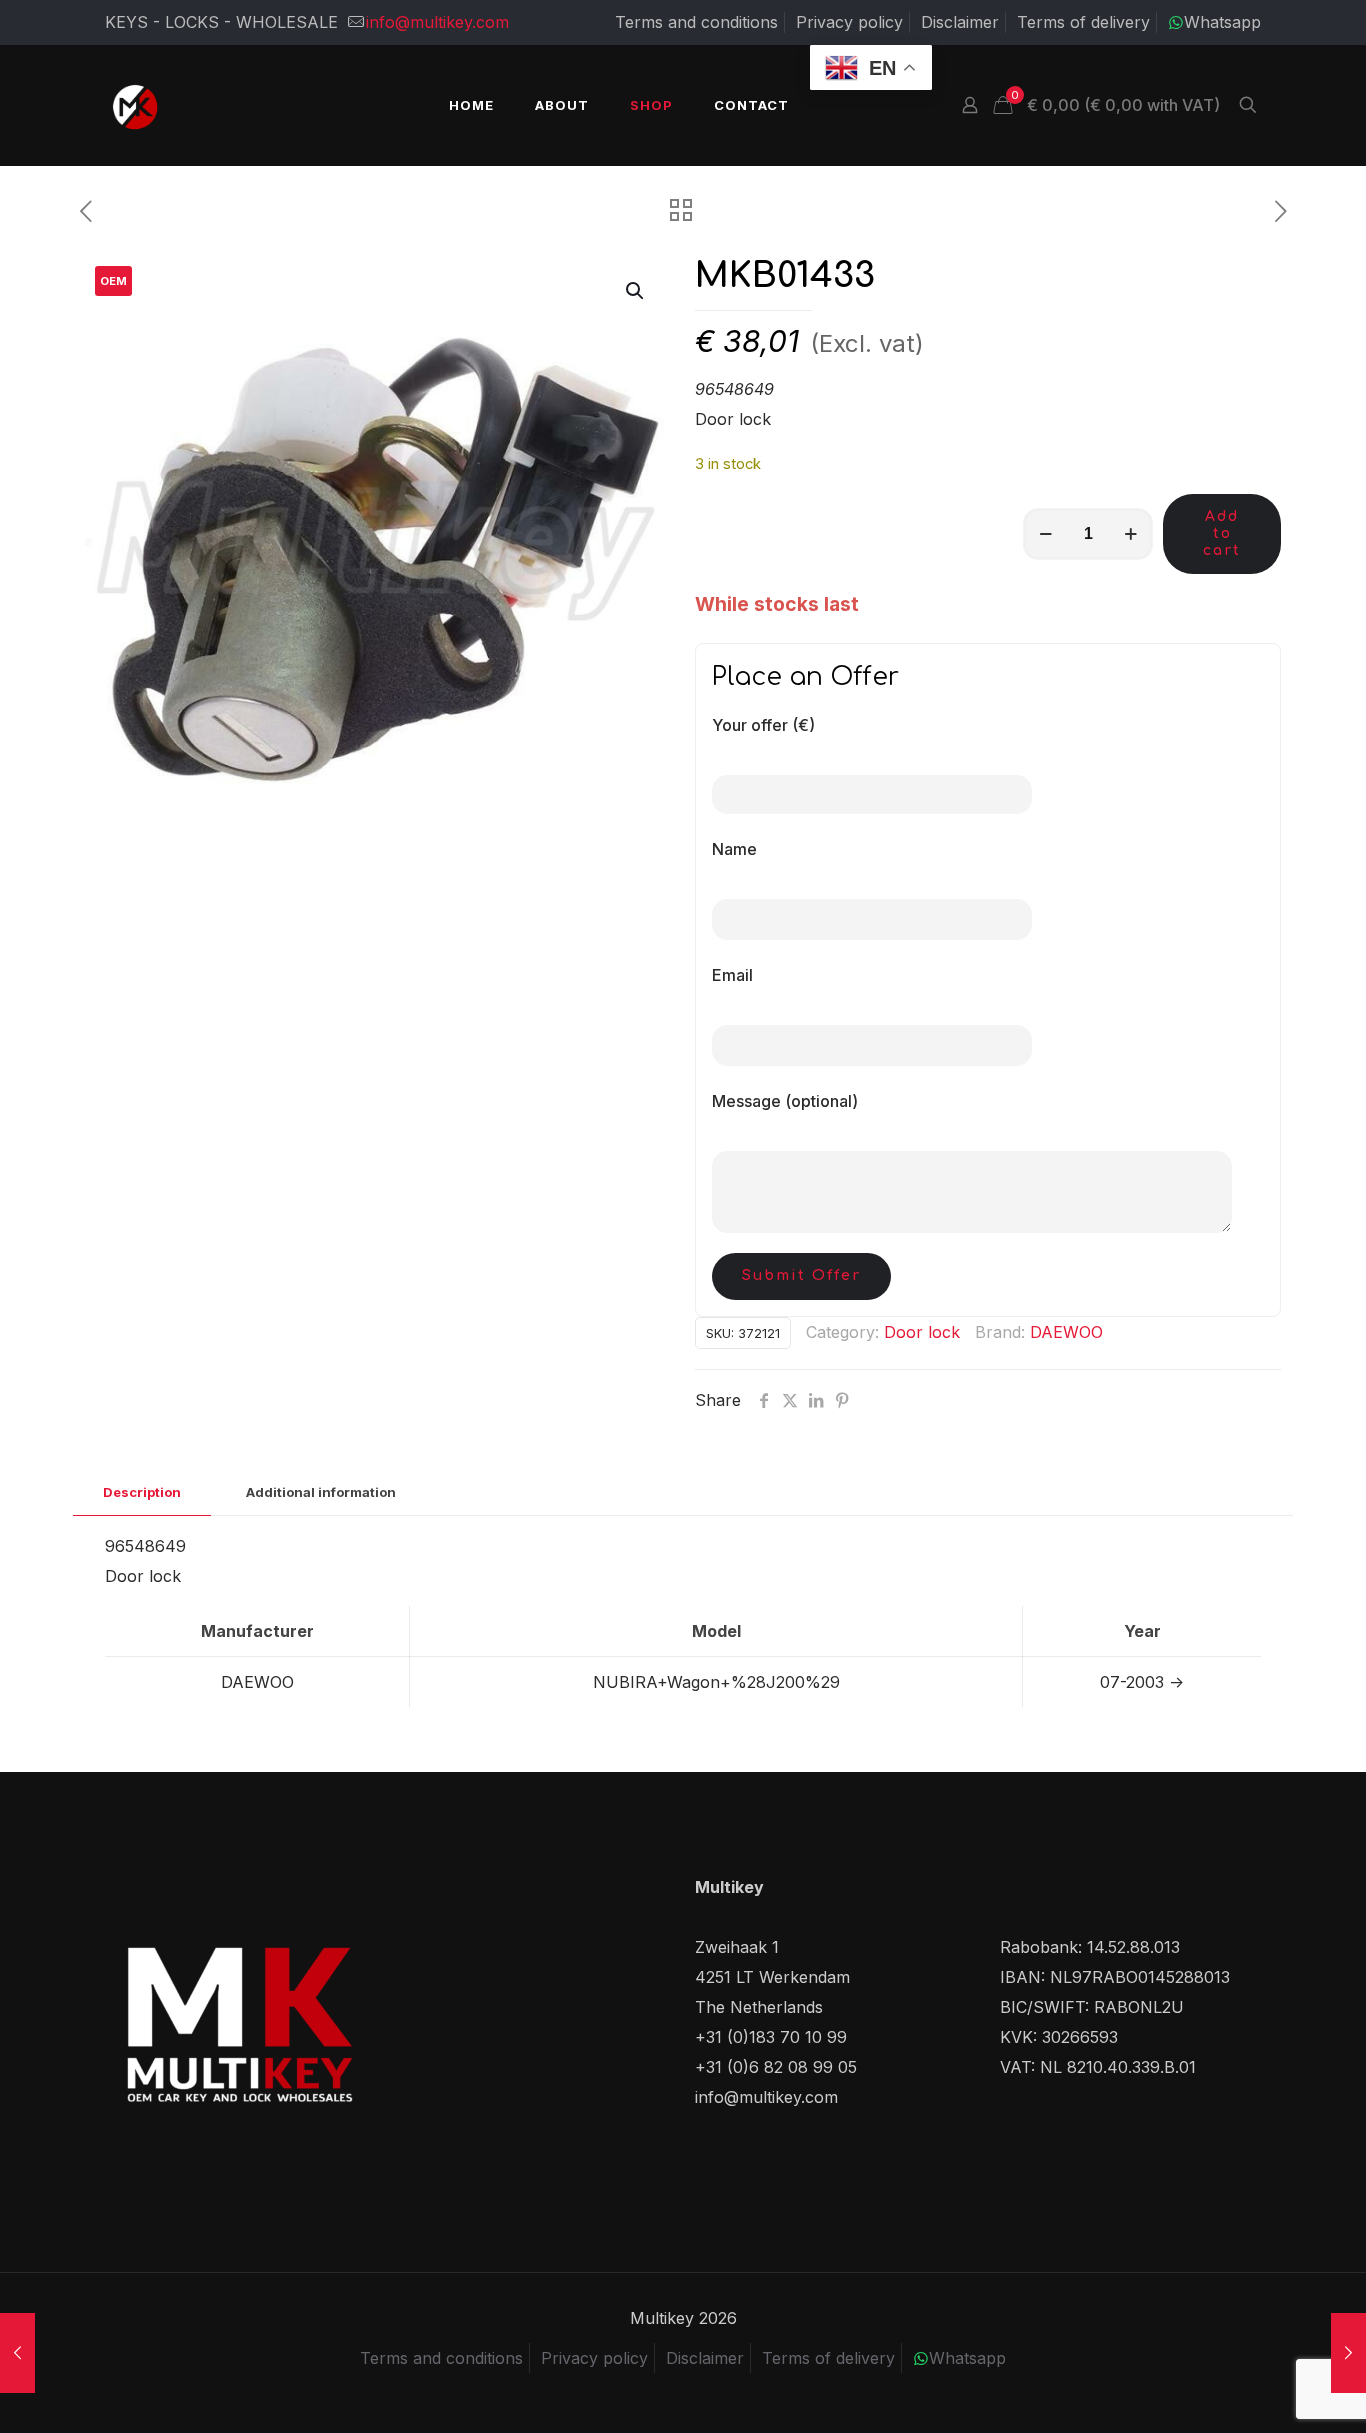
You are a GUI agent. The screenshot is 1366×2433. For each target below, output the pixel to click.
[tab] (142, 1492)
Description (142, 1492)
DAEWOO (1066, 1332)
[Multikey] (135, 105)
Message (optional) (785, 1101)
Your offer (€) (763, 725)
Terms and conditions (696, 22)
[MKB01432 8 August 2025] (1348, 2353)
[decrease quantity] (1045, 534)
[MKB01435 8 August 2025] (17, 2353)
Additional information (321, 1492)
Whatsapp (1222, 22)
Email (732, 975)
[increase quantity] (1130, 534)
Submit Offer (801, 1275)
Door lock (922, 1332)
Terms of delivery (1083, 22)
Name (734, 849)
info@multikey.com (437, 22)
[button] (636, 291)
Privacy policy (849, 22)
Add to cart (1222, 533)
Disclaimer (960, 22)
